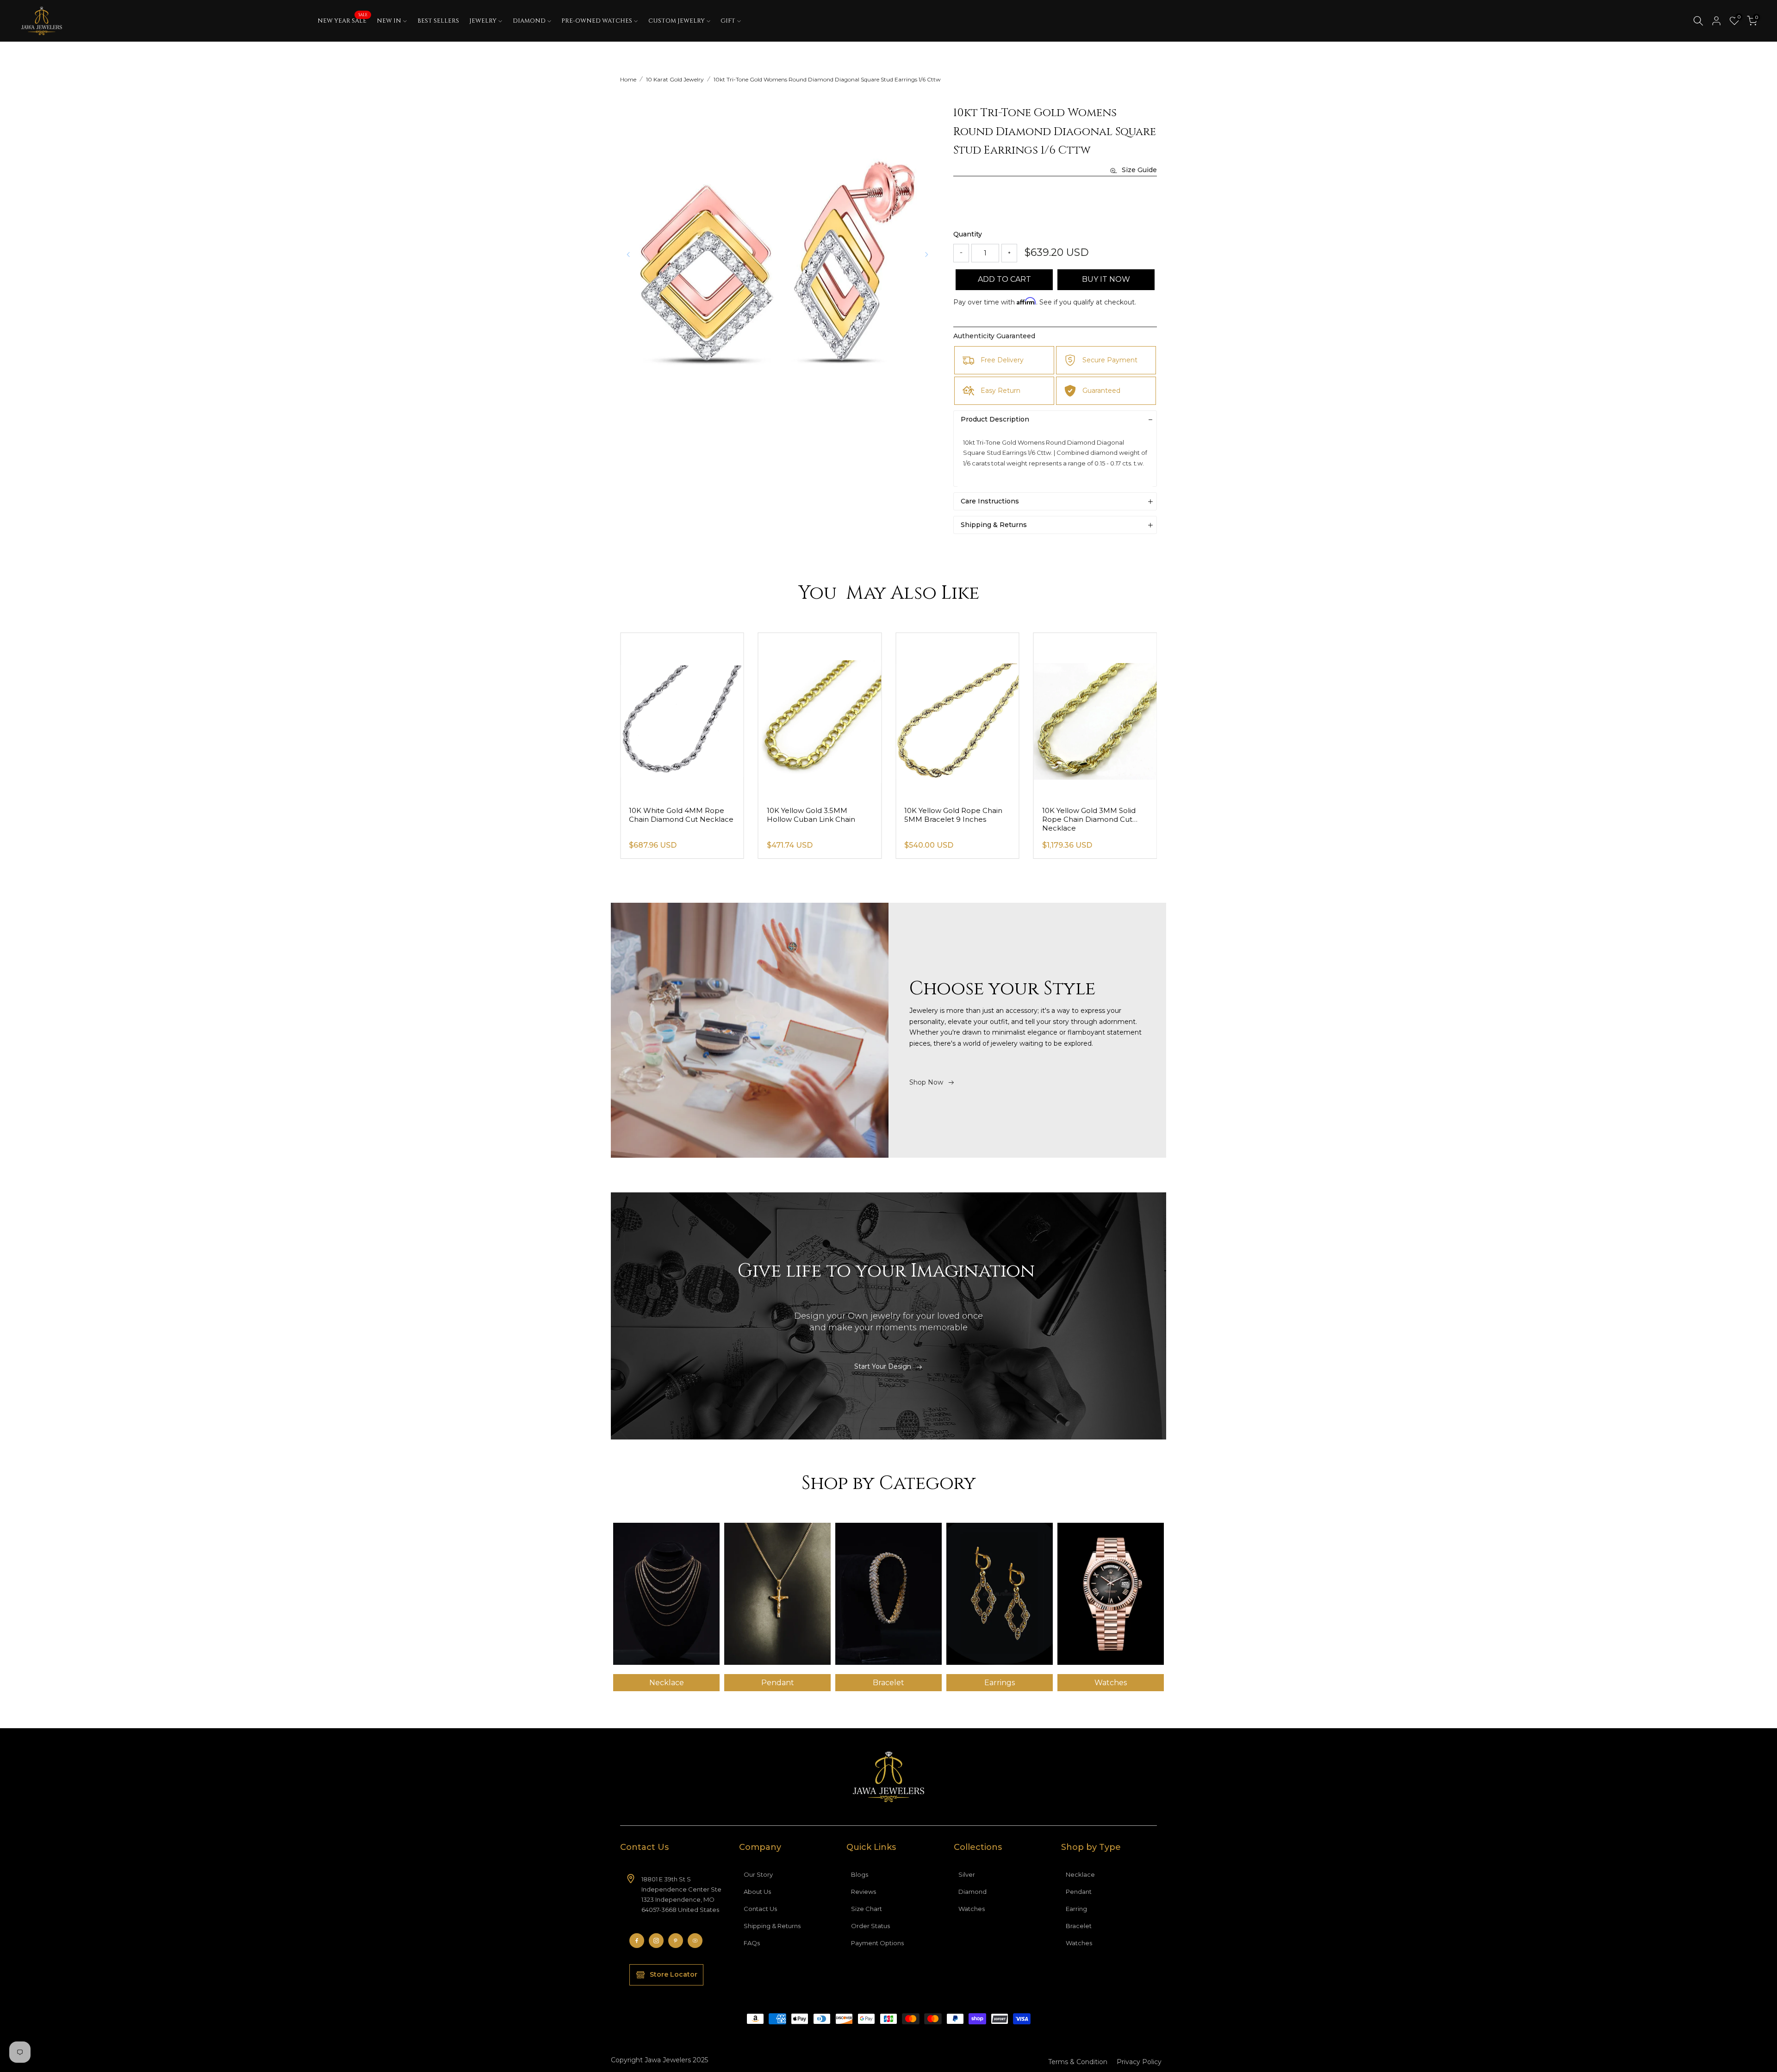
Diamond (972, 1892)
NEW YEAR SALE (342, 20)
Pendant (1079, 1892)
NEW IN (389, 21)
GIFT (728, 21)
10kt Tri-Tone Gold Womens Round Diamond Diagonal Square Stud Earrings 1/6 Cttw (827, 79)
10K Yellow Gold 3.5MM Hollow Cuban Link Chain (948, 815)
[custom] (637, 1941)
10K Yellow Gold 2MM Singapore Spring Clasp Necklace (670, 819)
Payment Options (877, 1943)
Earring (1076, 1909)
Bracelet (1079, 1926)
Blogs (860, 1874)
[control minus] (961, 253)
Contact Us (760, 1909)
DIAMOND (529, 21)
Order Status (870, 1926)
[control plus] (1009, 253)
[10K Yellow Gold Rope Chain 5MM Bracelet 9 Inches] (1095, 716)
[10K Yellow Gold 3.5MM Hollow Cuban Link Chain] (957, 716)
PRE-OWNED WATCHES (597, 21)
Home (628, 79)
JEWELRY (483, 21)
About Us (757, 1892)
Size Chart (867, 1909)
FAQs (752, 1943)
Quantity (968, 234)
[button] (926, 254)
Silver (967, 1874)
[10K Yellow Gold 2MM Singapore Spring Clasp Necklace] (682, 716)
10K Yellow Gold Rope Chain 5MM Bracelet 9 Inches (1091, 815)
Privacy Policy (1139, 2062)
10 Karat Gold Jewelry (675, 79)
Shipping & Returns (772, 1926)
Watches (972, 1909)
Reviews (864, 1892)
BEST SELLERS (438, 21)
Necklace (1080, 1874)
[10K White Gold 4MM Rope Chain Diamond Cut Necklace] (820, 716)
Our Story (758, 1874)
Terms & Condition (1078, 2062)
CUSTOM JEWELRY (677, 21)
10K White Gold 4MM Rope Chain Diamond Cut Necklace (819, 815)
